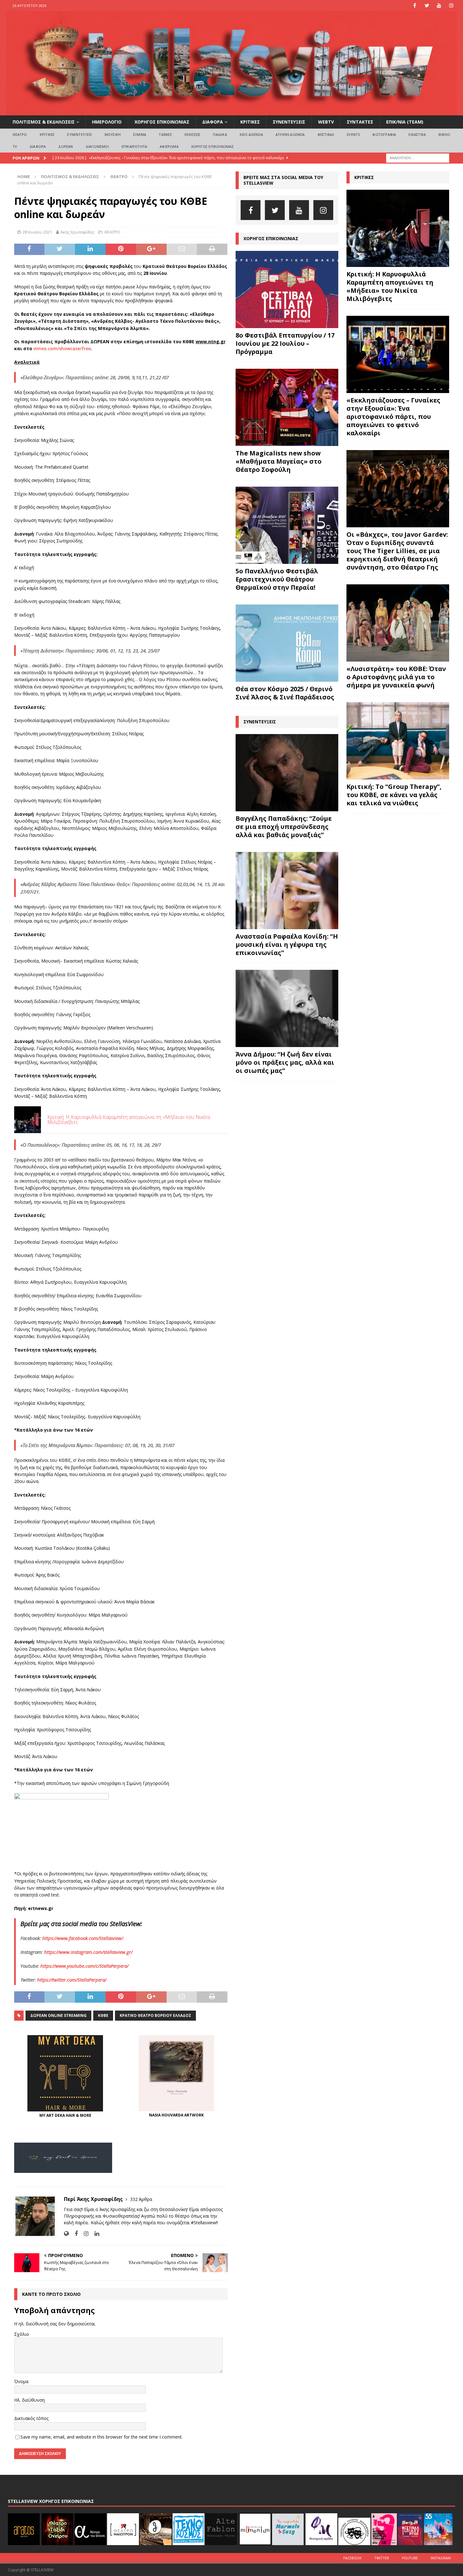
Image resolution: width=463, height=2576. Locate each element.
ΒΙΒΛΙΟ (444, 134)
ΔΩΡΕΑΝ (66, 146)
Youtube (410, 2558)
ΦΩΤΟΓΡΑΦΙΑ (384, 134)
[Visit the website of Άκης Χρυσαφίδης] (66, 2234)
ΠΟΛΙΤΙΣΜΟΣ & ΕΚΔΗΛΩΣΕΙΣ (44, 122)
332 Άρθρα (141, 2199)
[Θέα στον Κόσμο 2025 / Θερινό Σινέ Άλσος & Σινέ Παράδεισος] (287, 643)
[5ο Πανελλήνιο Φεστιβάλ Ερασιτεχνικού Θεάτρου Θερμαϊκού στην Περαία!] (287, 525)
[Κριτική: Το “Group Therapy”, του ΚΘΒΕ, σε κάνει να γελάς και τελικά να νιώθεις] (398, 741)
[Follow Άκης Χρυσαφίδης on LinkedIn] (94, 2234)
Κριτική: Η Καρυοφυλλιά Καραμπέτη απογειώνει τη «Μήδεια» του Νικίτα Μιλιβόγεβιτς (390, 286)
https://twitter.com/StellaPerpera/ (72, 1980)
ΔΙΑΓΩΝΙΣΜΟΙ (97, 146)
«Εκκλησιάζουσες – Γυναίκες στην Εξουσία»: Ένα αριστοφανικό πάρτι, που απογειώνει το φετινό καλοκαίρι (393, 417)
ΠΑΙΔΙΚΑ (220, 134)
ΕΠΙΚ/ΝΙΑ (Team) (405, 122)
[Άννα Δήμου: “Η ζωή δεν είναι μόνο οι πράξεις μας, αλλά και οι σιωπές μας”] (287, 1008)
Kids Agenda (251, 134)
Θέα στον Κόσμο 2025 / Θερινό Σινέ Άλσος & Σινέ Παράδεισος (285, 693)
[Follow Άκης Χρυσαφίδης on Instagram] (84, 2234)
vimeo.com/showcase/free (62, 348)
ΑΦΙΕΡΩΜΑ (169, 146)
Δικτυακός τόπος (31, 2418)
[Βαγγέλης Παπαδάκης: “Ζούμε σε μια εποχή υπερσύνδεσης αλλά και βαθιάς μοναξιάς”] (287, 773)
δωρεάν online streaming (58, 2015)
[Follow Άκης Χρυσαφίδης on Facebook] (74, 2234)
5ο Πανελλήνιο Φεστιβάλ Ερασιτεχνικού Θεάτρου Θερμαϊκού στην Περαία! (277, 579)
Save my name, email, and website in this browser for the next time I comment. (102, 2437)
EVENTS (353, 134)
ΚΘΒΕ (103, 2015)
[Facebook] (415, 6)
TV (15, 146)
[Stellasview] (232, 112)
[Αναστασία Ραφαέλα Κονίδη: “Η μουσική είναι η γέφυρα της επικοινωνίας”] (287, 891)
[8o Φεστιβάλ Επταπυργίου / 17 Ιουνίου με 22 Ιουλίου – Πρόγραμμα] (287, 289)
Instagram (441, 2558)
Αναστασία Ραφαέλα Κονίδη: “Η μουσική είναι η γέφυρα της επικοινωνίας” (287, 944)
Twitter (382, 2558)
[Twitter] (427, 6)
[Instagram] (452, 6)
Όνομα (21, 2381)
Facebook (352, 2558)
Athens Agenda (290, 134)
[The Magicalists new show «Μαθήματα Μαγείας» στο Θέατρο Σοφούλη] (287, 407)
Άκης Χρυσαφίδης (77, 232)
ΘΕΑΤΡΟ (20, 134)
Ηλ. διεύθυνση (29, 2400)
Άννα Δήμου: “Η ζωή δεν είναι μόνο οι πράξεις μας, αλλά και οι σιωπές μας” (285, 1062)
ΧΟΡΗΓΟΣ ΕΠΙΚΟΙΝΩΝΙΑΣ (162, 122)
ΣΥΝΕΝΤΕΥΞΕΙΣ (289, 122)
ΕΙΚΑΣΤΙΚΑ (417, 134)
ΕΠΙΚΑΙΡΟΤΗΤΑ (134, 146)
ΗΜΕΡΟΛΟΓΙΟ (107, 122)
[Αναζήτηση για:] (418, 157)
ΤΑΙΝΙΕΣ (165, 134)
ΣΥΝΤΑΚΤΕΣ (360, 122)
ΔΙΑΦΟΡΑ (213, 122)
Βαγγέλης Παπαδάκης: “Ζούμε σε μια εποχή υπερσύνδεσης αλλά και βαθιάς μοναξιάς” (284, 827)
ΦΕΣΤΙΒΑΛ (326, 134)
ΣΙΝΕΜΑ (140, 134)
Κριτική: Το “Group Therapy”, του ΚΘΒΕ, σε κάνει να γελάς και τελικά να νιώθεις (394, 795)
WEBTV (326, 122)
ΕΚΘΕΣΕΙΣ (193, 134)
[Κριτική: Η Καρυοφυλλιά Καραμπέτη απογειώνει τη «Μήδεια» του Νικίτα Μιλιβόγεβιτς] (398, 228)
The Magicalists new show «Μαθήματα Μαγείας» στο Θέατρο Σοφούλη (279, 461)
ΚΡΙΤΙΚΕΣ (250, 122)
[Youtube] (439, 6)
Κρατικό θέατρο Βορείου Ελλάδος (155, 2015)
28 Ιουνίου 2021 (37, 232)
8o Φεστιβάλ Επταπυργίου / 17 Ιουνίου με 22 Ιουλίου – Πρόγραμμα (285, 343)
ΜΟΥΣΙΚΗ (113, 134)
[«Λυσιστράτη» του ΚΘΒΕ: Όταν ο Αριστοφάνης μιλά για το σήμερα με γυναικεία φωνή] (398, 623)
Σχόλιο (22, 2334)
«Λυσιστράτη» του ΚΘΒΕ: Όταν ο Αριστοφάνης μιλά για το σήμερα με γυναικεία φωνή (396, 677)
